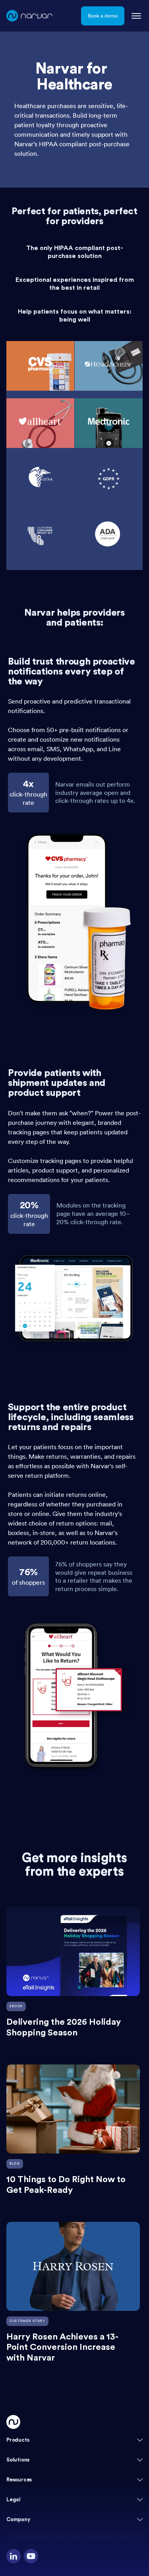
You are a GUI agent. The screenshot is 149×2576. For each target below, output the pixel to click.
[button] (74, 2440)
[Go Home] (13, 2422)
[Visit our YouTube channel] (31, 2556)
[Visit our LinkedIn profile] (14, 2556)
